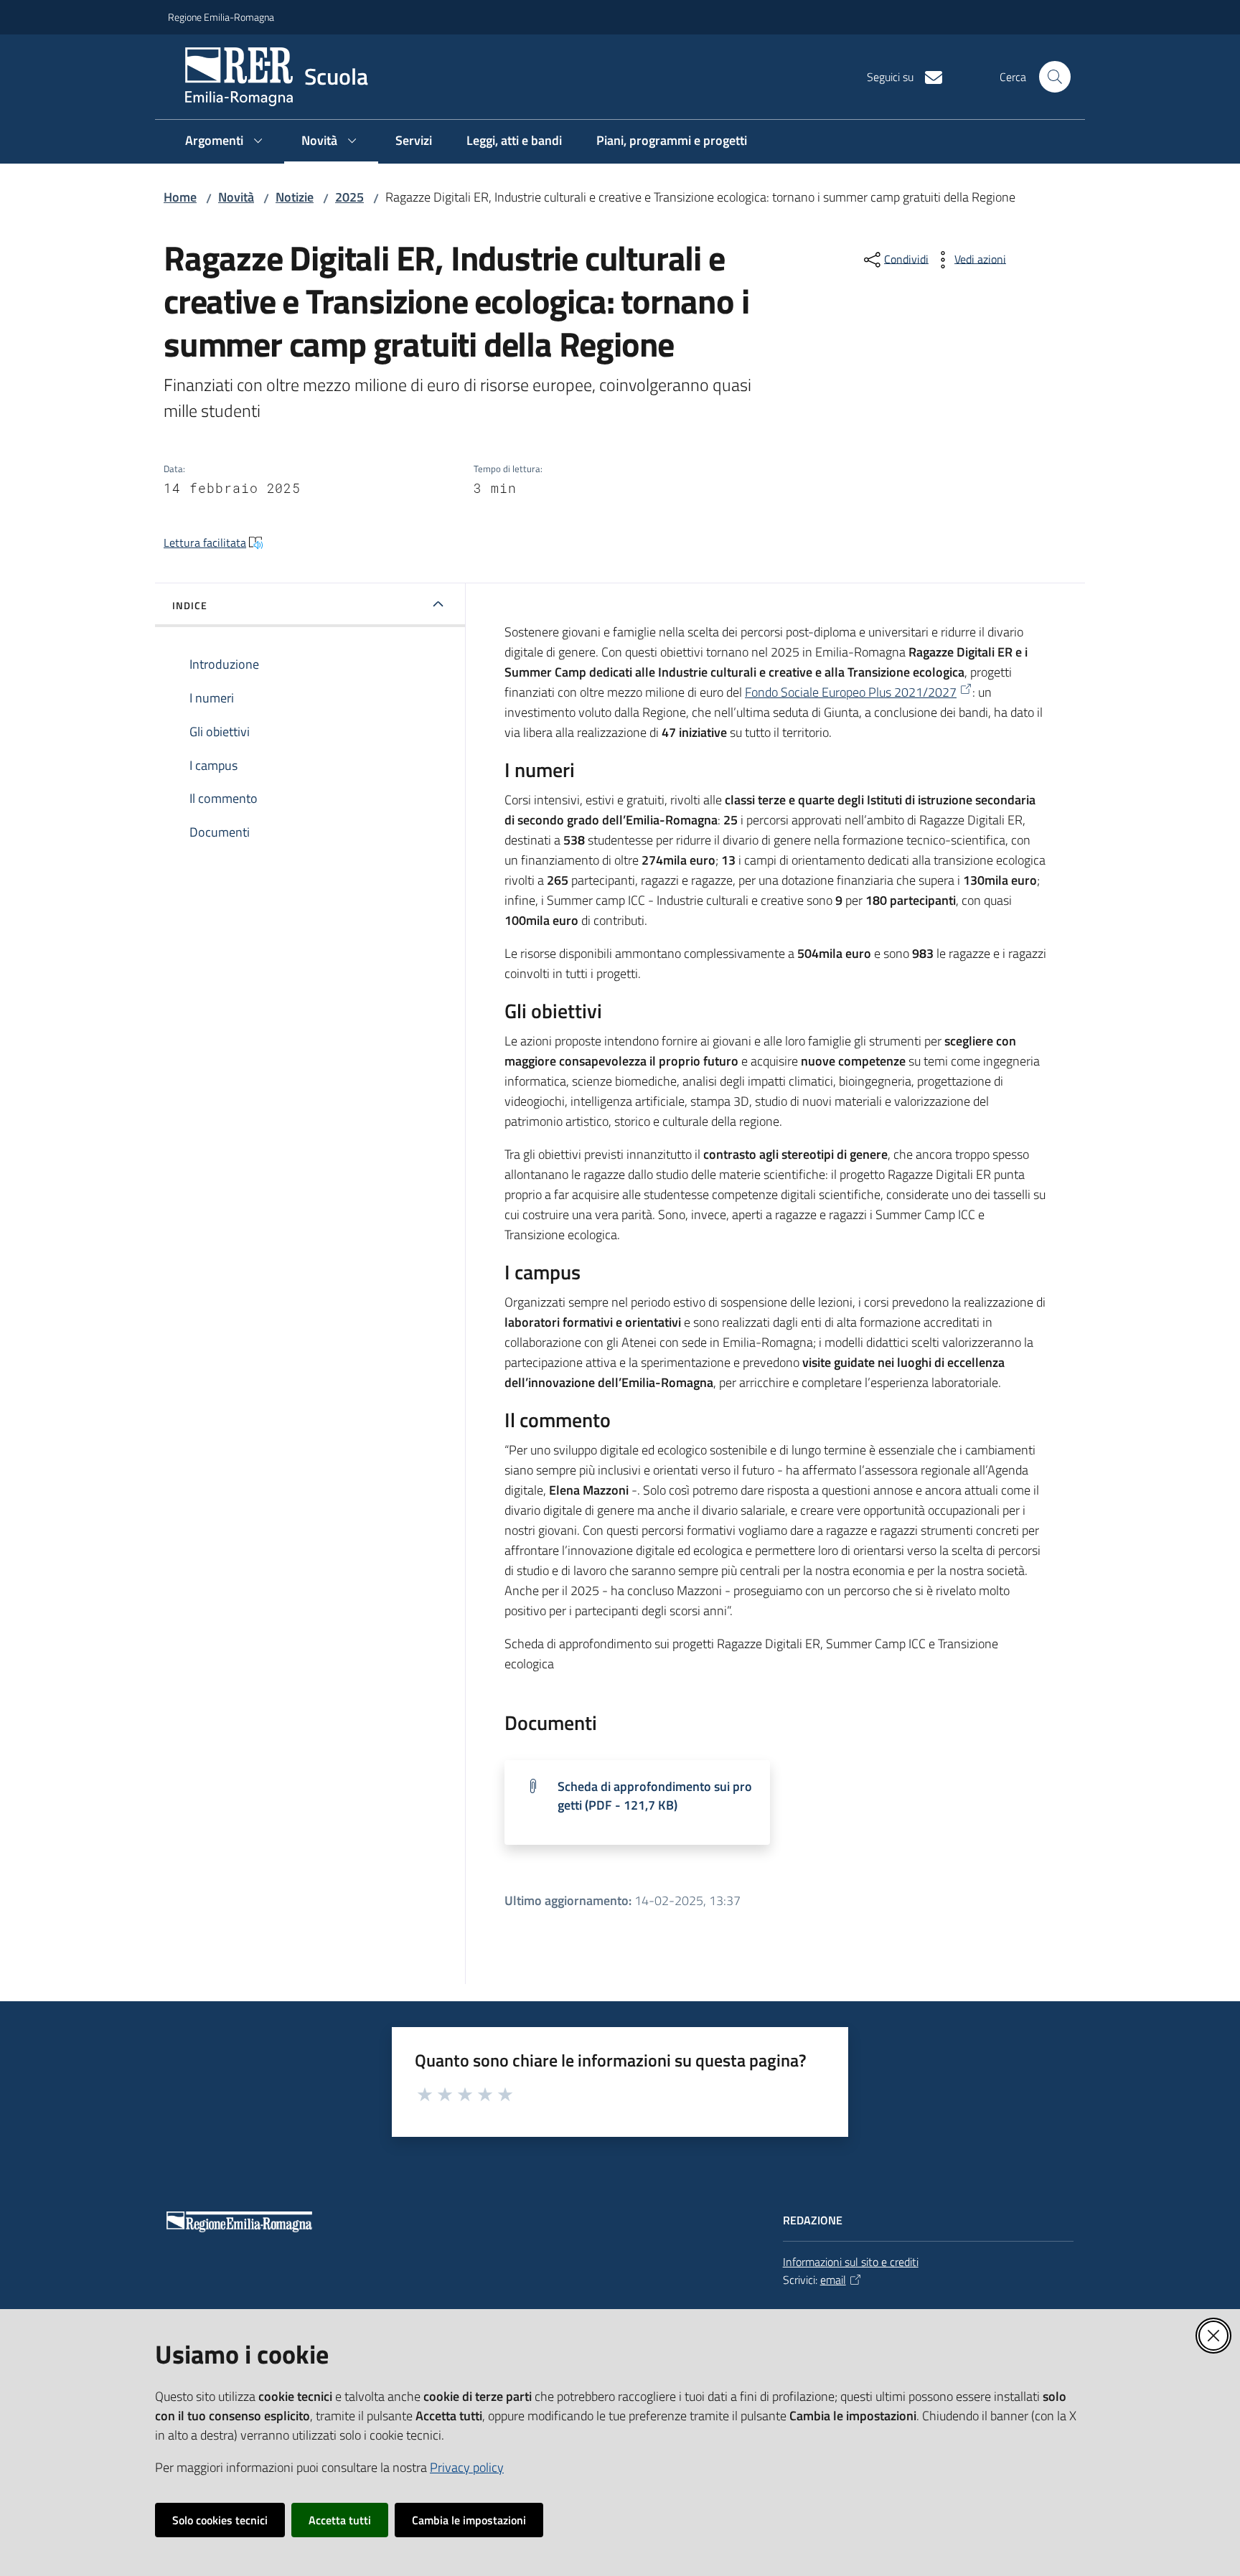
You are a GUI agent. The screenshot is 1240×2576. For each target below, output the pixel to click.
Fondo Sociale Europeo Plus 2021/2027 (851, 692)
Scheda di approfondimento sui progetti (655, 1796)
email (833, 2280)
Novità (236, 197)
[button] (1055, 77)
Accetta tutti (340, 2520)
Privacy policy (467, 2467)
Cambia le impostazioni (469, 2520)
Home (180, 197)
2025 (349, 197)
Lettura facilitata (205, 542)
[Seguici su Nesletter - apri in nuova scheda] (928, 76)
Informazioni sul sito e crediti (851, 2262)
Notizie (295, 197)
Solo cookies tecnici (220, 2520)
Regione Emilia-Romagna (221, 17)
